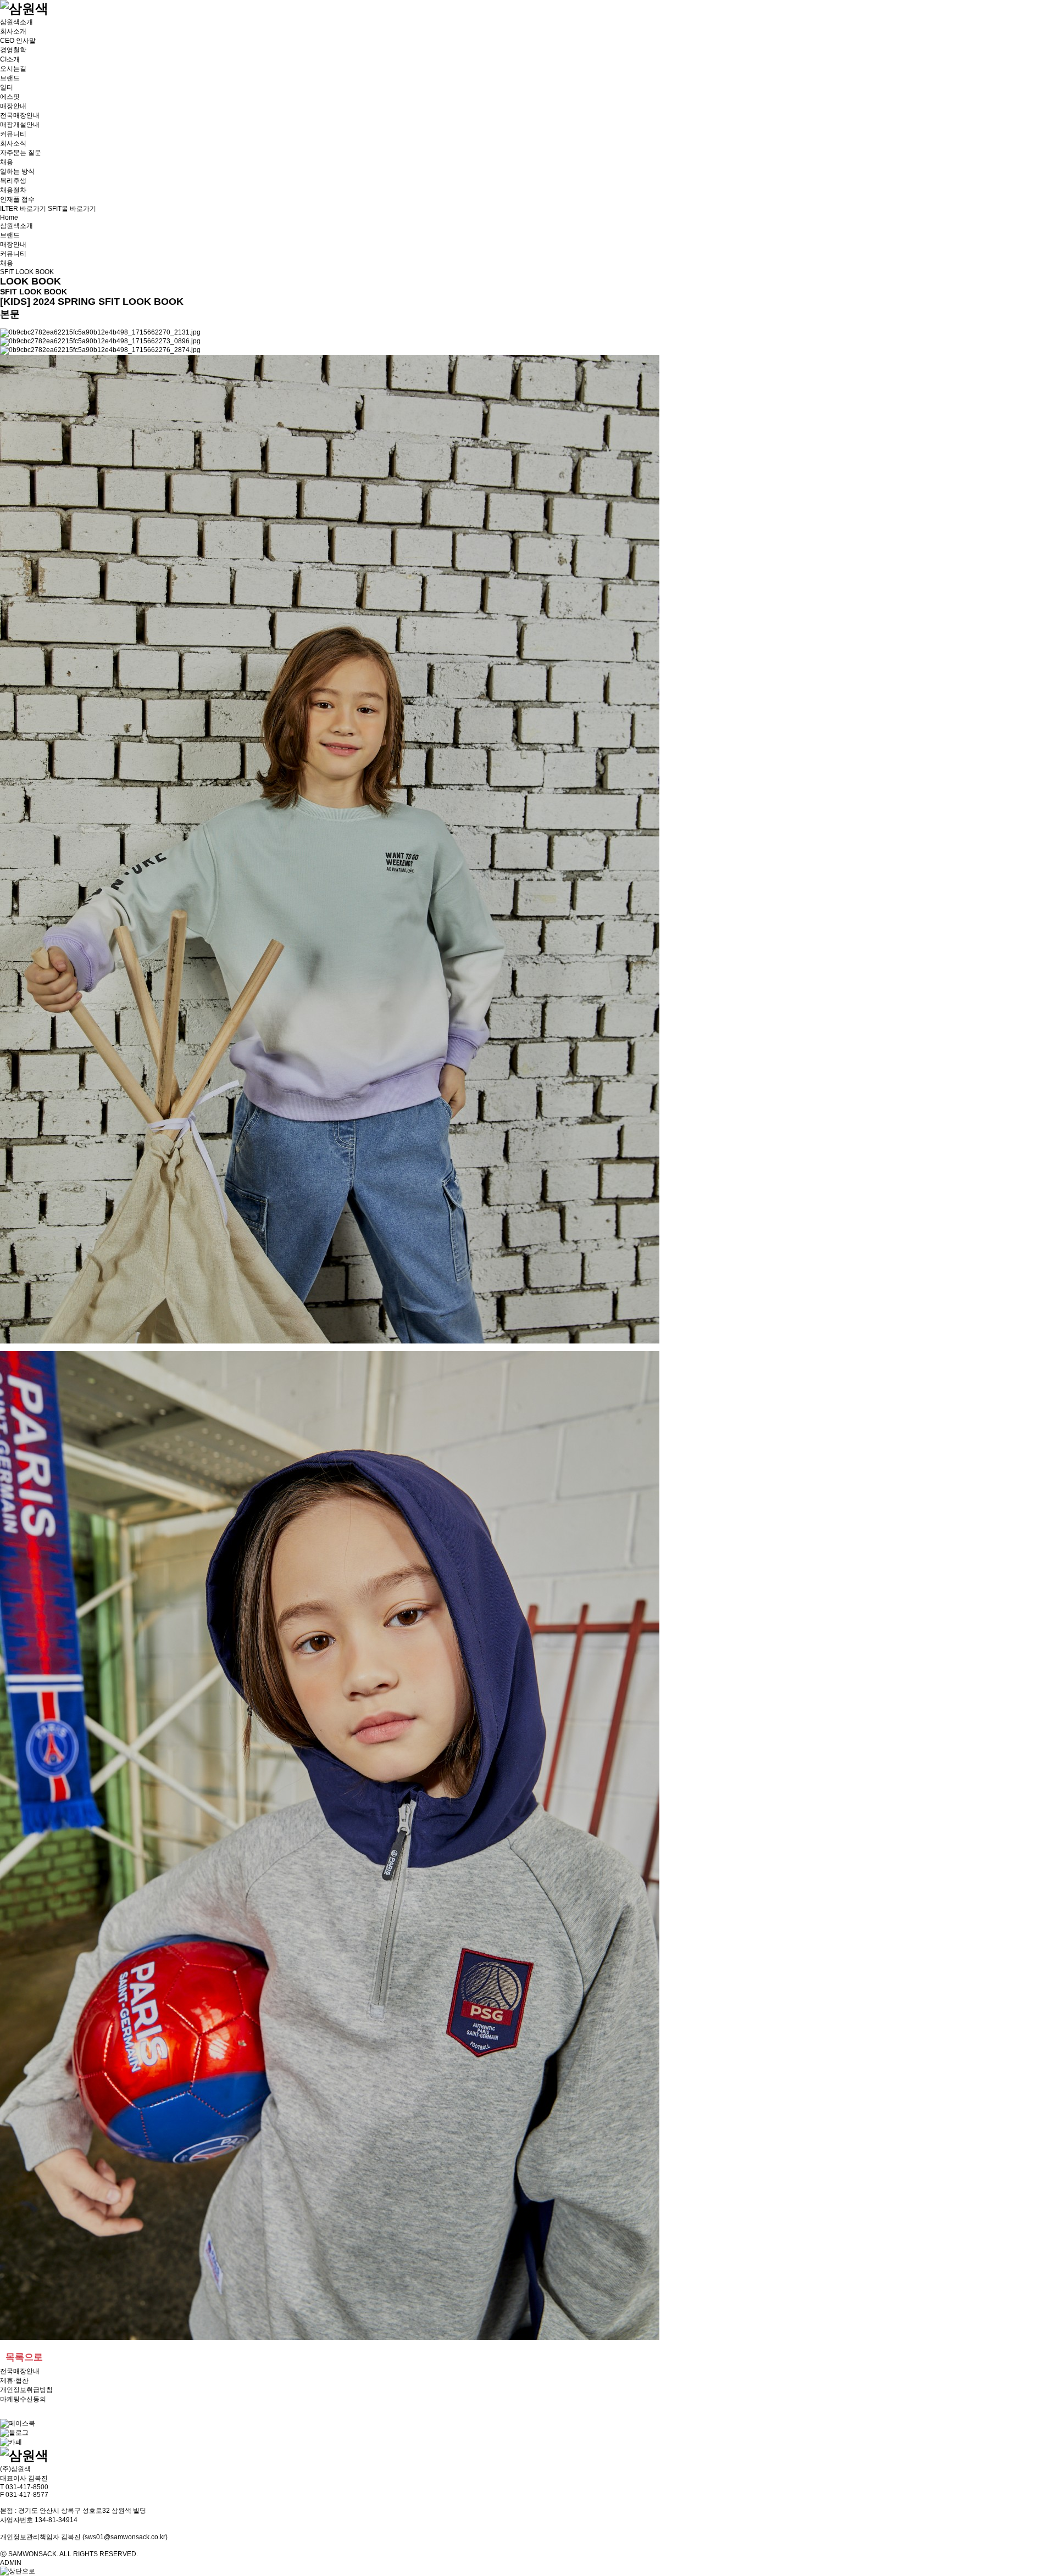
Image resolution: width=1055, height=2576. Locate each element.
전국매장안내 (20, 115)
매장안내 (13, 106)
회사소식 (13, 143)
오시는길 (13, 69)
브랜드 (10, 78)
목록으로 (24, 2357)
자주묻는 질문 (21, 153)
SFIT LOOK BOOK (27, 272)
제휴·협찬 (14, 2380)
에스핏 (10, 97)
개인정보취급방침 (26, 2390)
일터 (7, 87)
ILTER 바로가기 (23, 209)
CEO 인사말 (18, 41)
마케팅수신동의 (23, 2399)
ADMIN (11, 2563)
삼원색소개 (16, 22)
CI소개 (10, 59)
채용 (7, 162)
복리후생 (13, 181)
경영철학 (13, 50)
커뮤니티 (13, 134)
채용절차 (13, 190)
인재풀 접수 (17, 199)
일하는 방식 (17, 171)
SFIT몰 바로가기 (72, 209)
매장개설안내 (20, 125)
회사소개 (13, 31)
